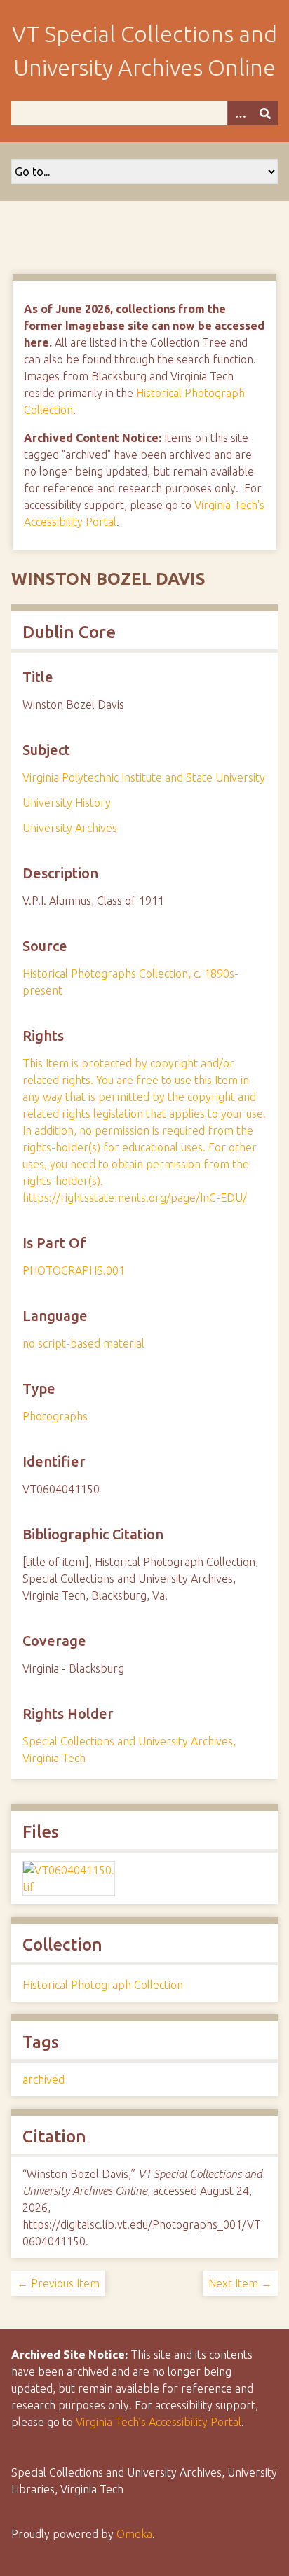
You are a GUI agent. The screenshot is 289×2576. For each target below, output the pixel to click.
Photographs (55, 1416)
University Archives (70, 828)
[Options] (240, 113)
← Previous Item (58, 2283)
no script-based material (83, 1343)
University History (67, 803)
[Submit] (265, 113)
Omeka (134, 2534)
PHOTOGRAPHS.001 (74, 1270)
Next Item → (240, 2283)
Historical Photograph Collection (103, 1985)
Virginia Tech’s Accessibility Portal (159, 2422)
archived (43, 2079)
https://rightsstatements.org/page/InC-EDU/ (135, 1198)
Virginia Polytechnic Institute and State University (144, 777)
